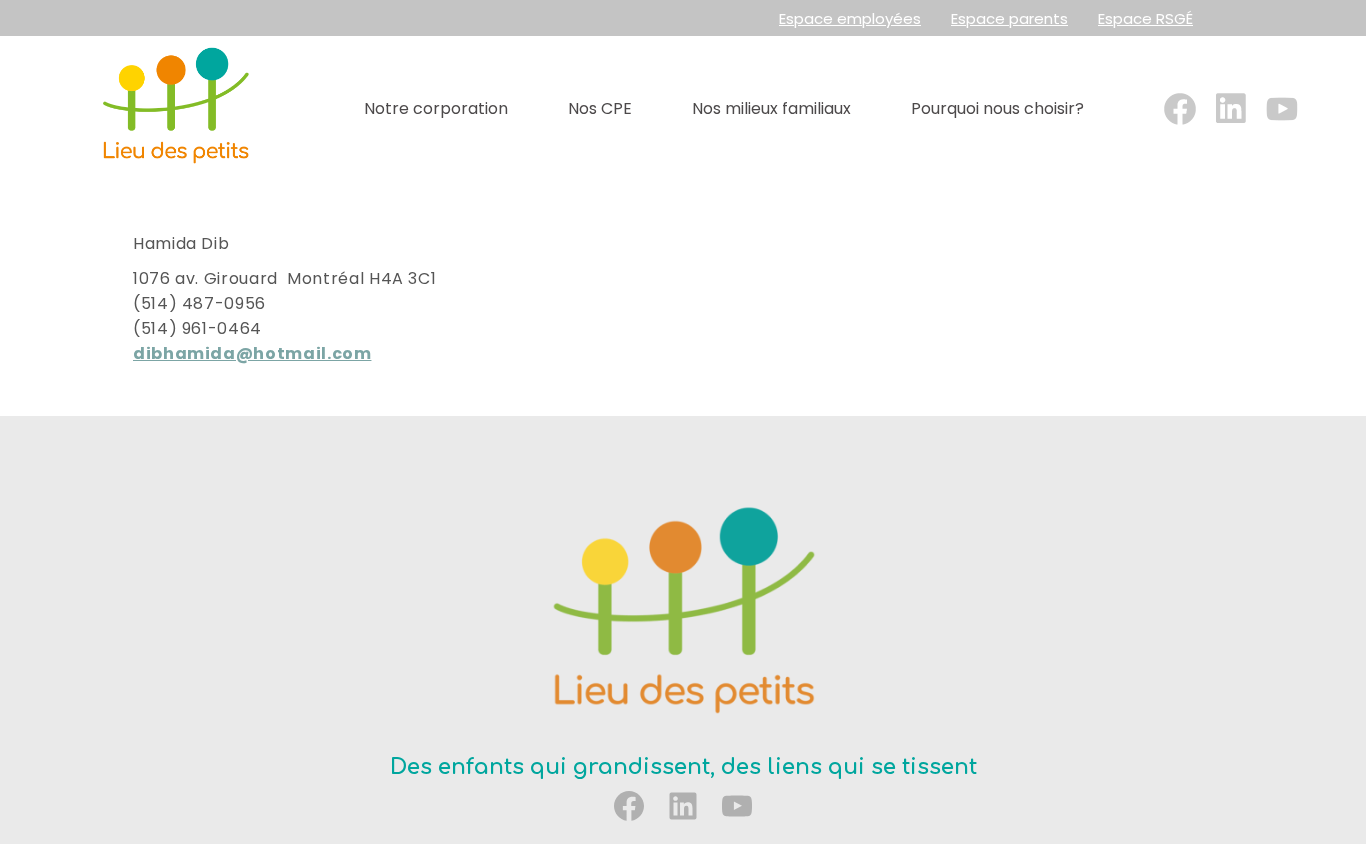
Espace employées (850, 18)
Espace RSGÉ (1145, 18)
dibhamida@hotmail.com (252, 353)
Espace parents (1009, 18)
